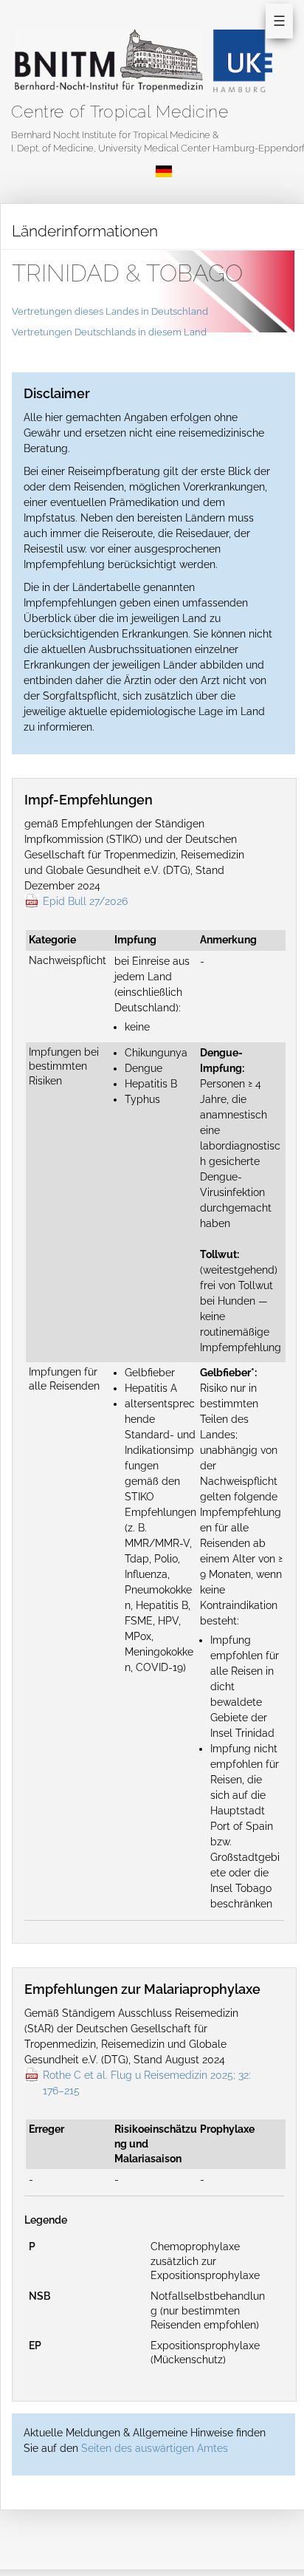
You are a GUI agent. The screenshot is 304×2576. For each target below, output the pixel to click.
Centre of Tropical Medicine (120, 111)
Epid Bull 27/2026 (85, 901)
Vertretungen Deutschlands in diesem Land (109, 332)
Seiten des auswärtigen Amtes (155, 2448)
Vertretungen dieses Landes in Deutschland (110, 311)
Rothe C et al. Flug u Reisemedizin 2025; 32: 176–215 (147, 2083)
